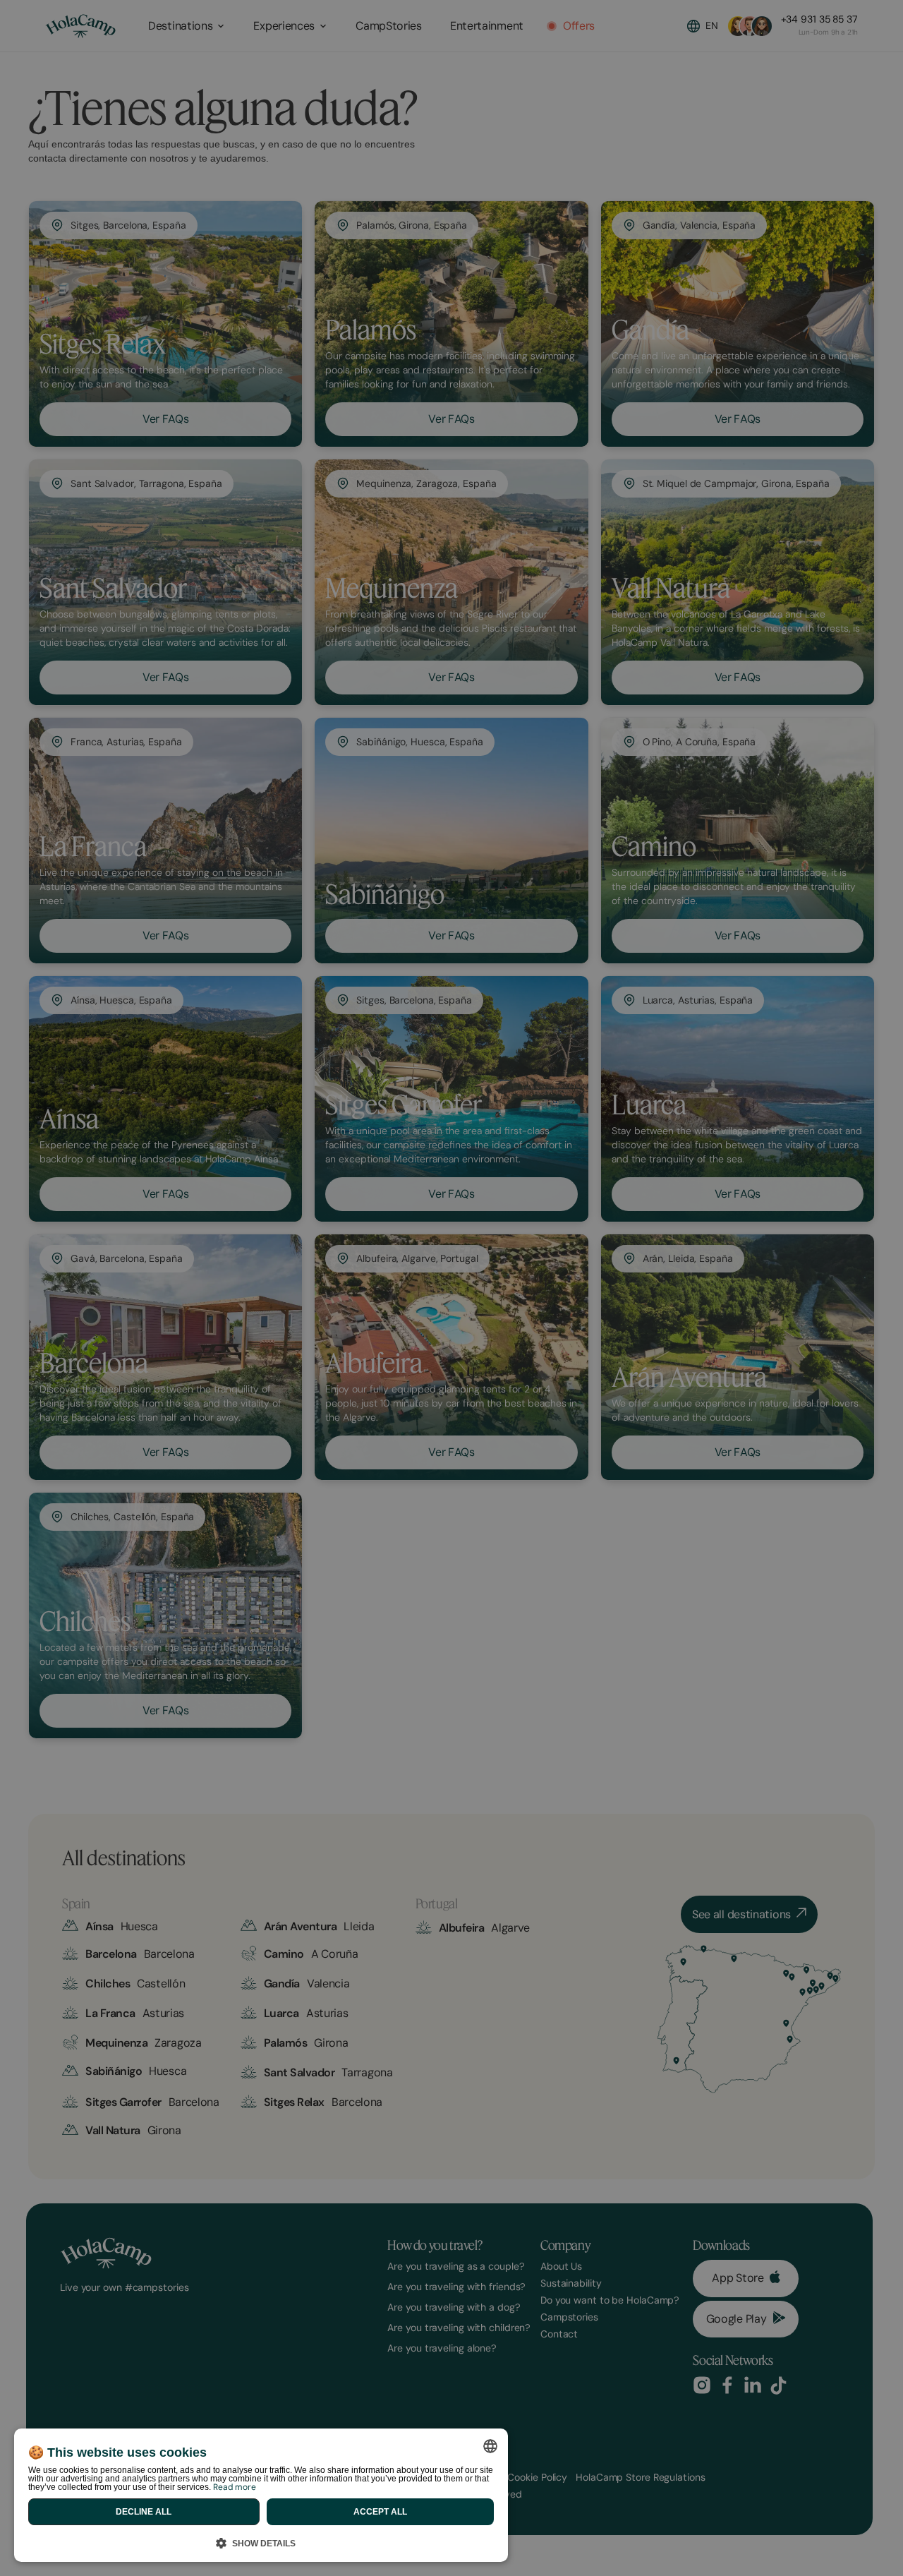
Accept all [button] (380, 2512)
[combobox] (490, 2446)
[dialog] (261, 2495)
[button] (261, 2541)
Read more (235, 2487)
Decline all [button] (144, 2512)
